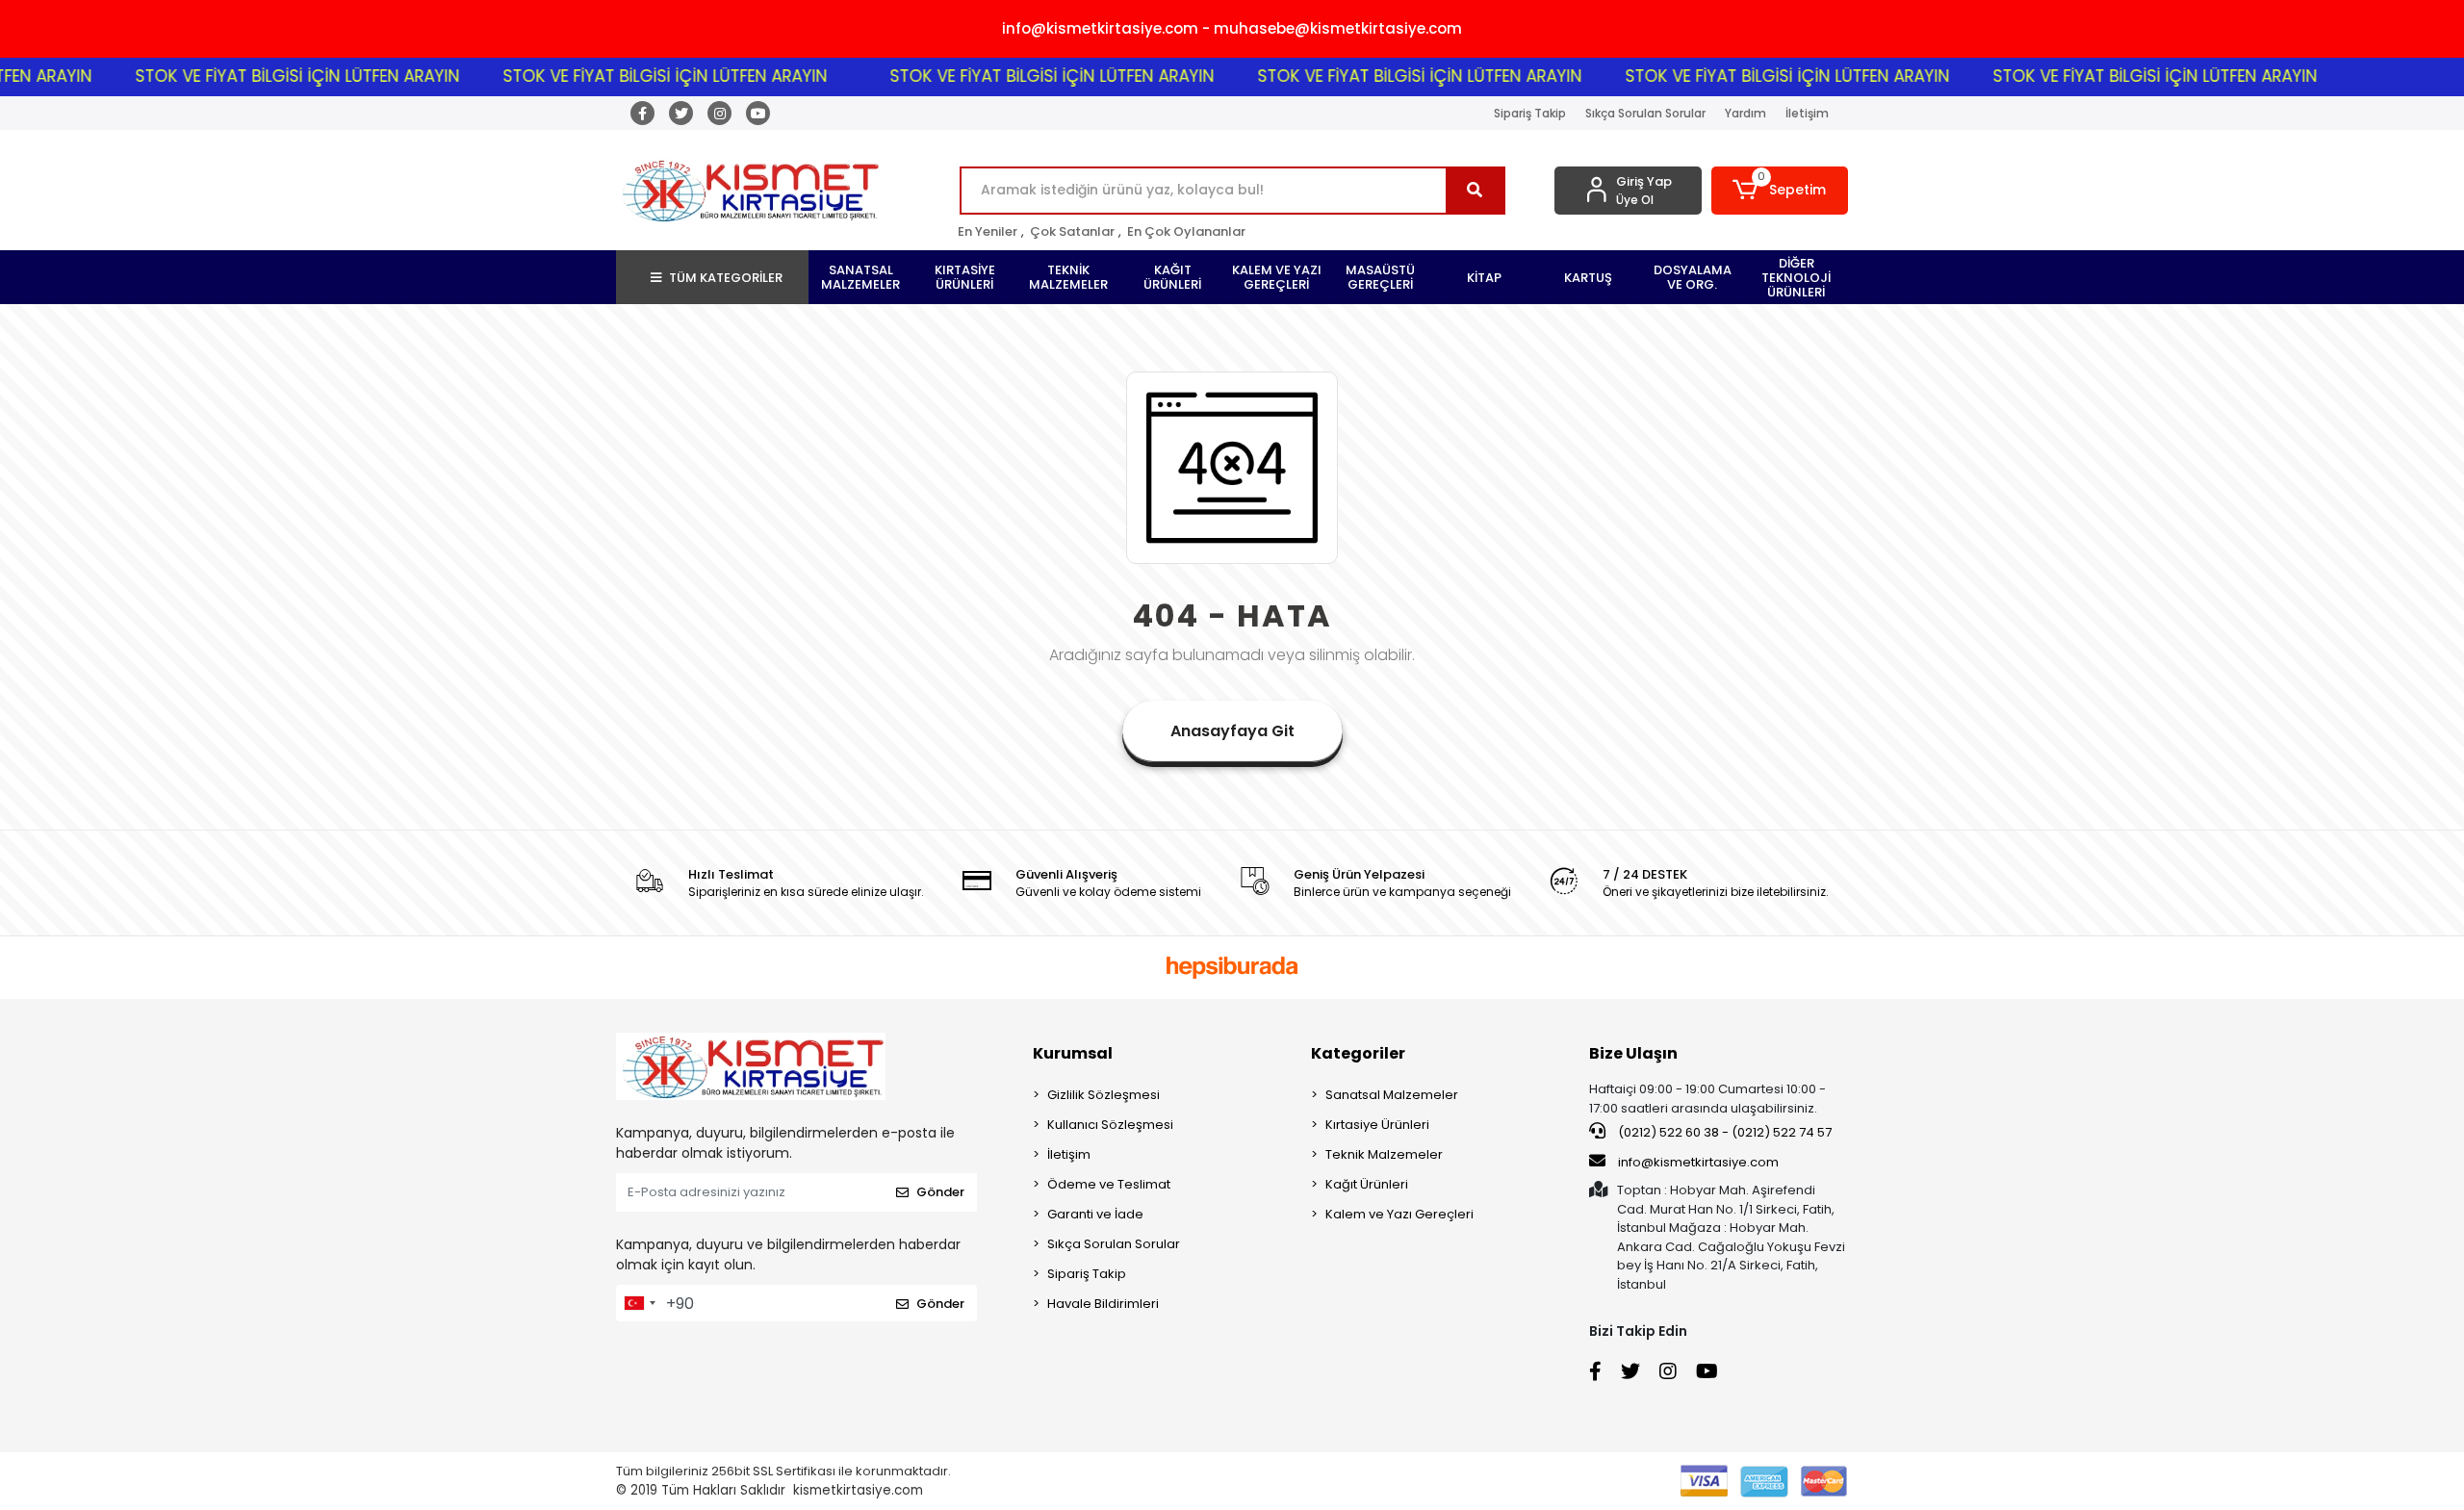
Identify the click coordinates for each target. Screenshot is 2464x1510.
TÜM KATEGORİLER (726, 278)
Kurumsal (1073, 1053)
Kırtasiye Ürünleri (1377, 1125)
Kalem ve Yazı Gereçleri (1399, 1214)
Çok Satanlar (1072, 231)
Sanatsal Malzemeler (1392, 1095)
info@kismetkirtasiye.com (1698, 1162)
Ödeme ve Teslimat (1109, 1184)
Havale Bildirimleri (1103, 1304)
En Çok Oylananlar (1186, 231)
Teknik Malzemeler (1384, 1154)
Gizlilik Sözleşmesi (1104, 1095)
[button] (1780, 191)
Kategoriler (1358, 1053)
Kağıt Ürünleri (1367, 1184)
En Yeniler (988, 231)
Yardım (1745, 113)
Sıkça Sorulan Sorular (1645, 113)
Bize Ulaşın (1633, 1053)
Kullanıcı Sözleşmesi (1110, 1125)
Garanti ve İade (1095, 1214)
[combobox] (639, 1303)
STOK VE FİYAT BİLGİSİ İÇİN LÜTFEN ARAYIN (252, 76)
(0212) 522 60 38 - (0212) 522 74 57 (1723, 1132)
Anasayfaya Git (1232, 731)
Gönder (940, 1192)
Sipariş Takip (1530, 113)
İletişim (1807, 113)
